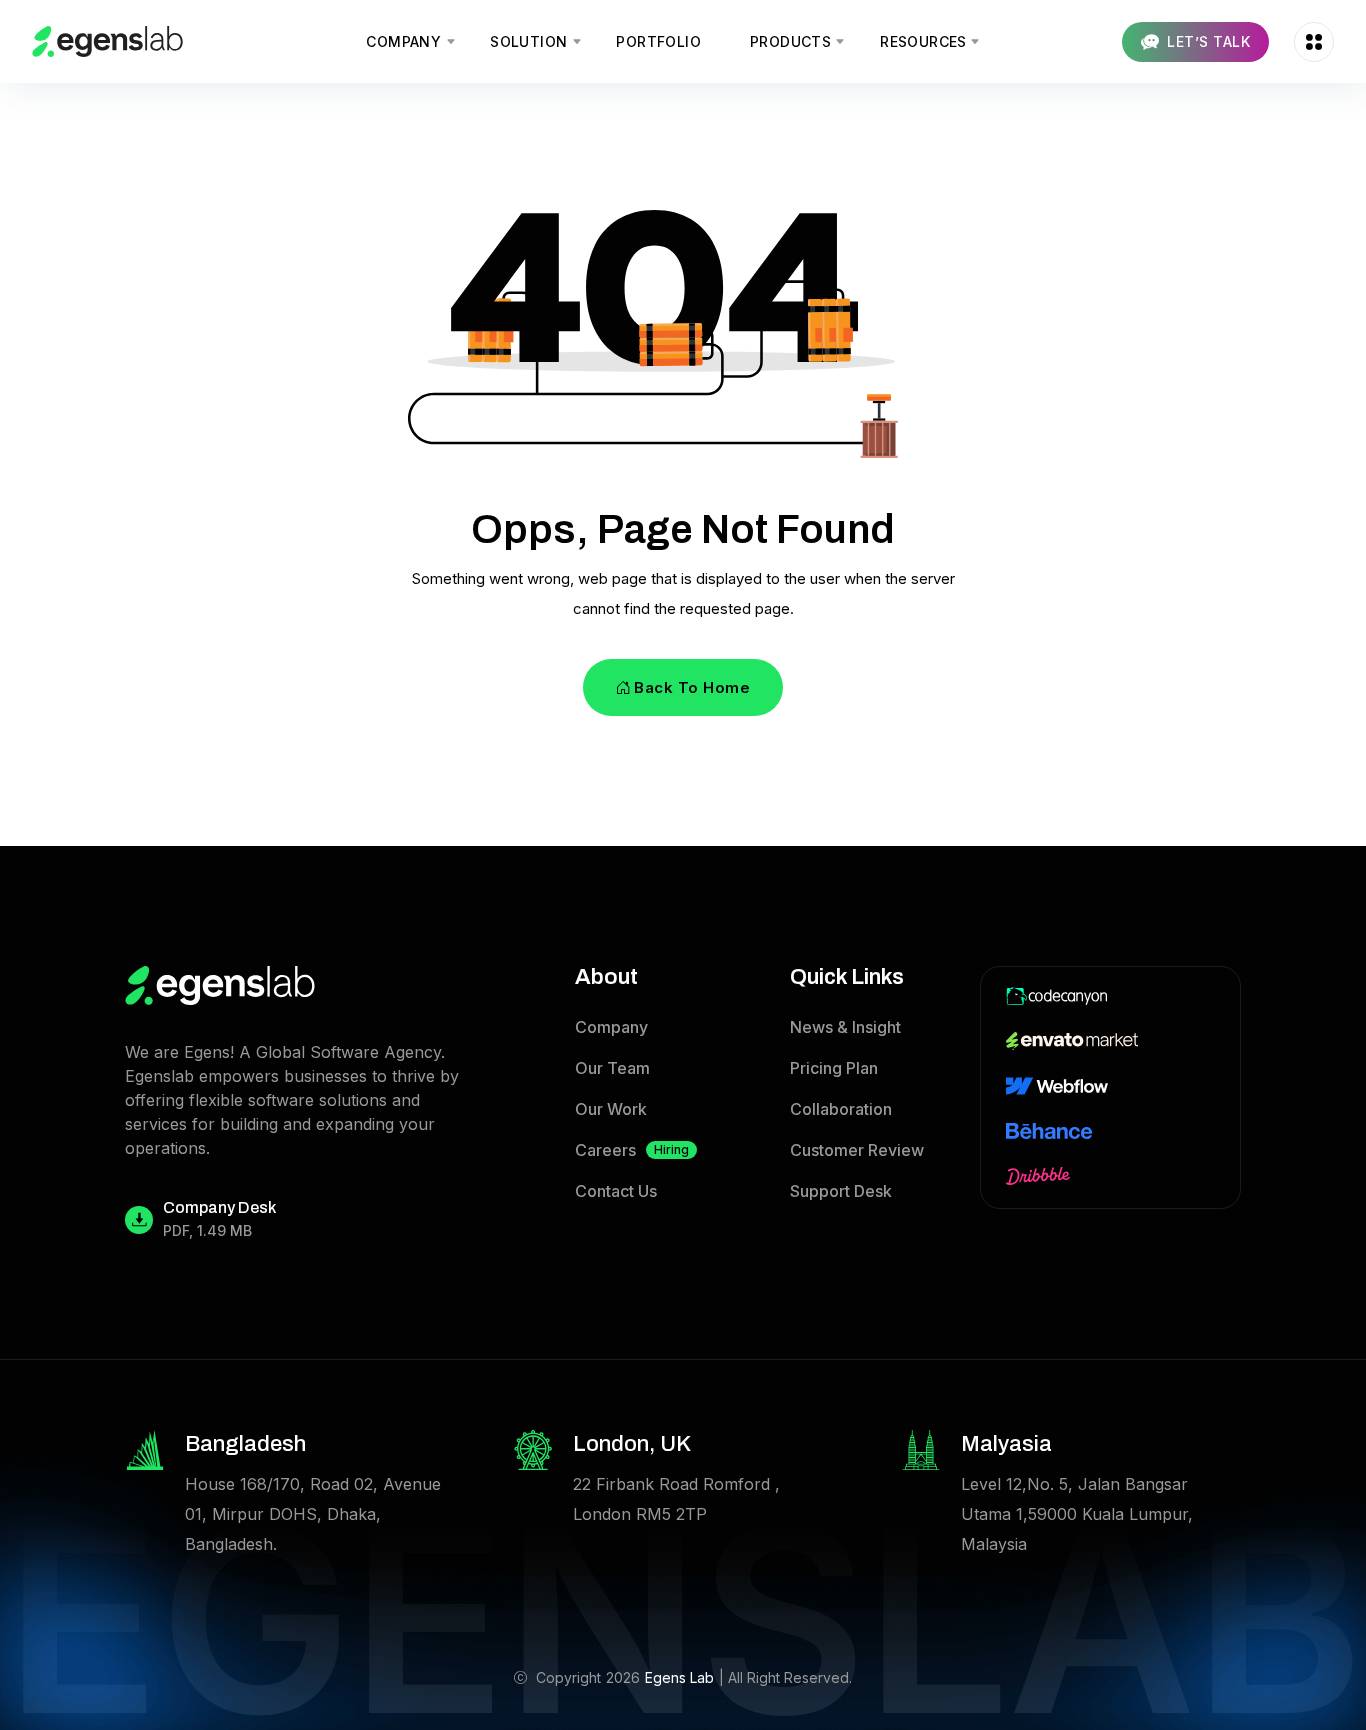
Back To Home (692, 687)
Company (611, 1027)
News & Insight (845, 1027)
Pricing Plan (834, 1068)
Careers (632, 1150)
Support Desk (841, 1191)
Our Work (611, 1109)
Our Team (612, 1068)
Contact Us (616, 1191)
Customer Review (857, 1150)
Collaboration (841, 1109)
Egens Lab (679, 1677)
